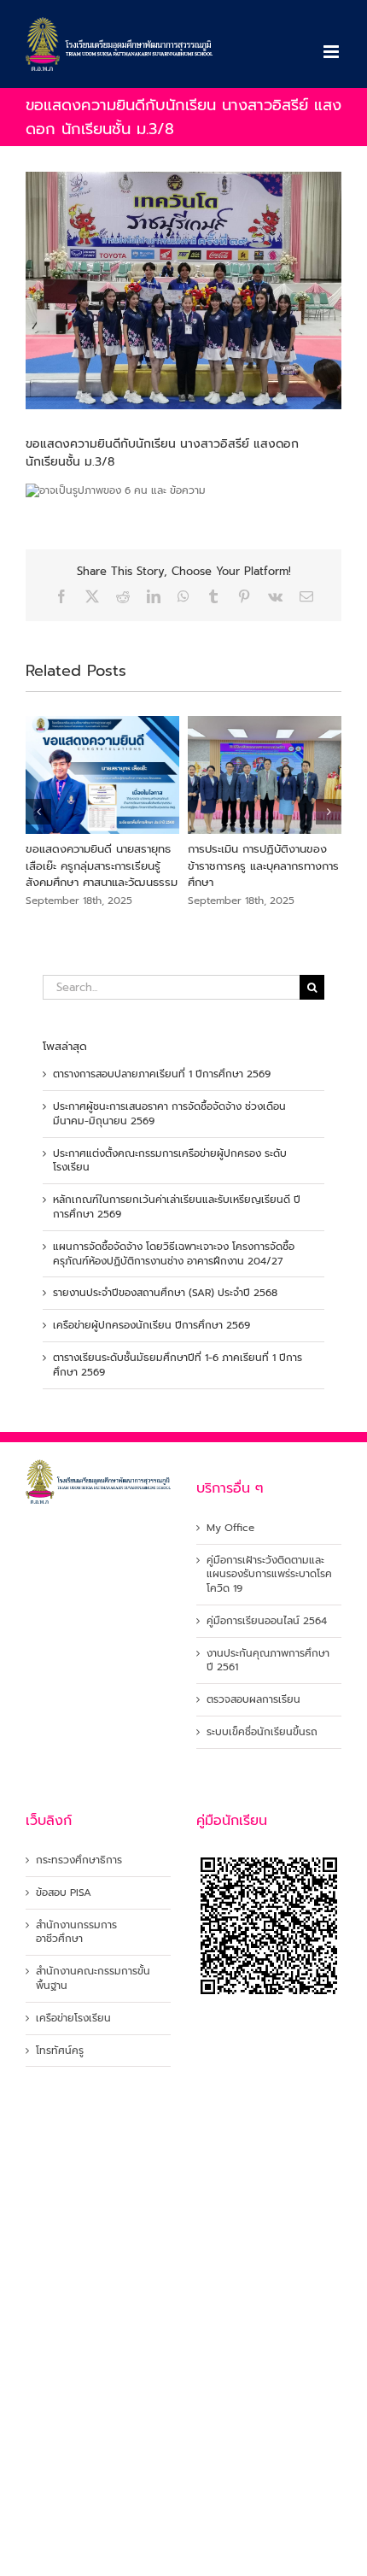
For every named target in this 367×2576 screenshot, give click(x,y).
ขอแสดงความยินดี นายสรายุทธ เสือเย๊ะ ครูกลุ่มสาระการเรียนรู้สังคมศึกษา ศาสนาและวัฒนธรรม (102, 866)
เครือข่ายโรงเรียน (73, 2019)
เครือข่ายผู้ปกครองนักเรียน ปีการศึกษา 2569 (151, 1325)
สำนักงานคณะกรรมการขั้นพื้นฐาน (93, 1979)
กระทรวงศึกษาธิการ (79, 1860)
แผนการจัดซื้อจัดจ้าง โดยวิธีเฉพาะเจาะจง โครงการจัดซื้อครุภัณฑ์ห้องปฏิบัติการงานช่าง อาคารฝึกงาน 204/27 (174, 1254)
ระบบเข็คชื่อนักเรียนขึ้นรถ (262, 1732)
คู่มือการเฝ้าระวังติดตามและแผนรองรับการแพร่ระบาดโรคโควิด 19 (269, 1575)
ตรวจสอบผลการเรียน (253, 1700)
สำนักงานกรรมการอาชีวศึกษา (76, 1933)
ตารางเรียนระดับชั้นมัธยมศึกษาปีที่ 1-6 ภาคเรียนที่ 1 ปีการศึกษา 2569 (178, 1365)
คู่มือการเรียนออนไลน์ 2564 (267, 1621)
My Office (230, 1528)
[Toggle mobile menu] (332, 52)
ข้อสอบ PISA (64, 1893)
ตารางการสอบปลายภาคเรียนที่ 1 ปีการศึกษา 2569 (162, 1074)
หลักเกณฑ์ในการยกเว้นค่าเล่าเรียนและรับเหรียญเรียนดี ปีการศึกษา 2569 (177, 1207)
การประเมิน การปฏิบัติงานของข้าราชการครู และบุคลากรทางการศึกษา (263, 866)
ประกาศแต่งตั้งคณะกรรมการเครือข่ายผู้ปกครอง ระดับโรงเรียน (170, 1161)
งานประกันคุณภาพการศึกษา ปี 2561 (268, 1661)
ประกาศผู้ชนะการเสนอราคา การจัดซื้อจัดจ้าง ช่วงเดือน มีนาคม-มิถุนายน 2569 (169, 1114)
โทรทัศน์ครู (60, 2051)
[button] (38, 812)
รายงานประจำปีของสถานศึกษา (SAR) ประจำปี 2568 (165, 1293)
